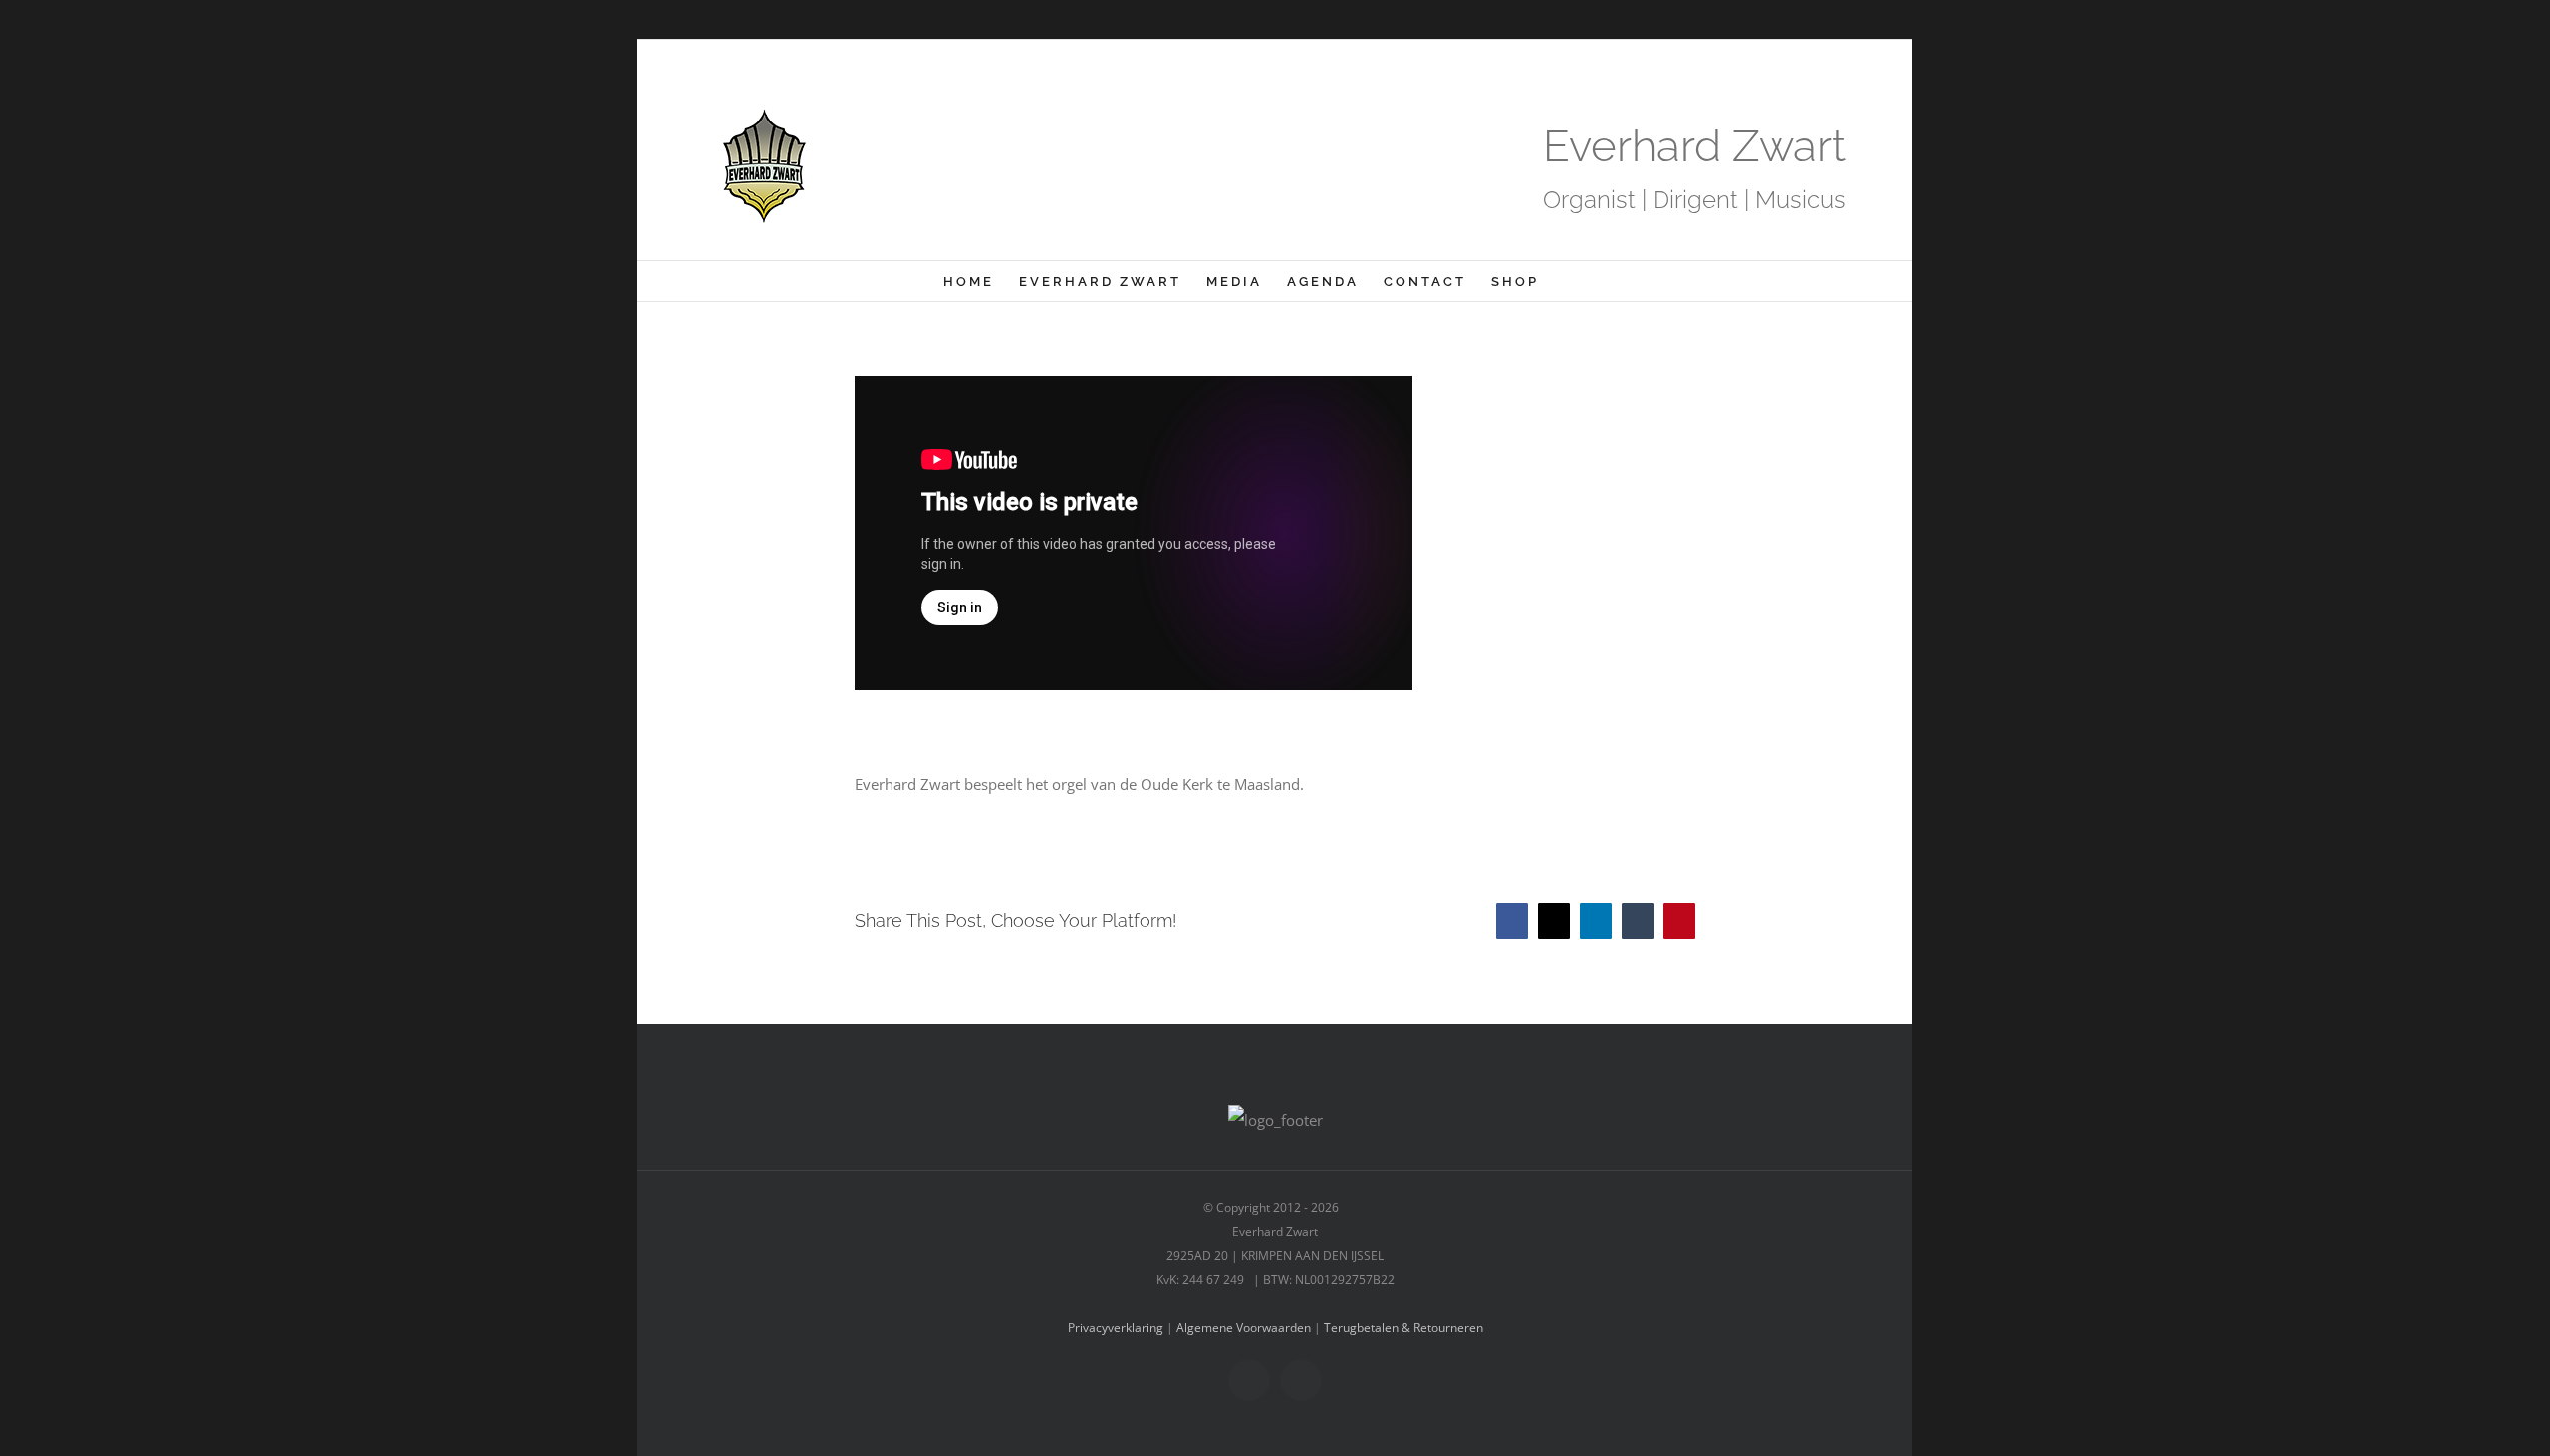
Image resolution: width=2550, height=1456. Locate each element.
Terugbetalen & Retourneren (1403, 1327)
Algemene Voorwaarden (1244, 1327)
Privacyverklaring (1116, 1327)
